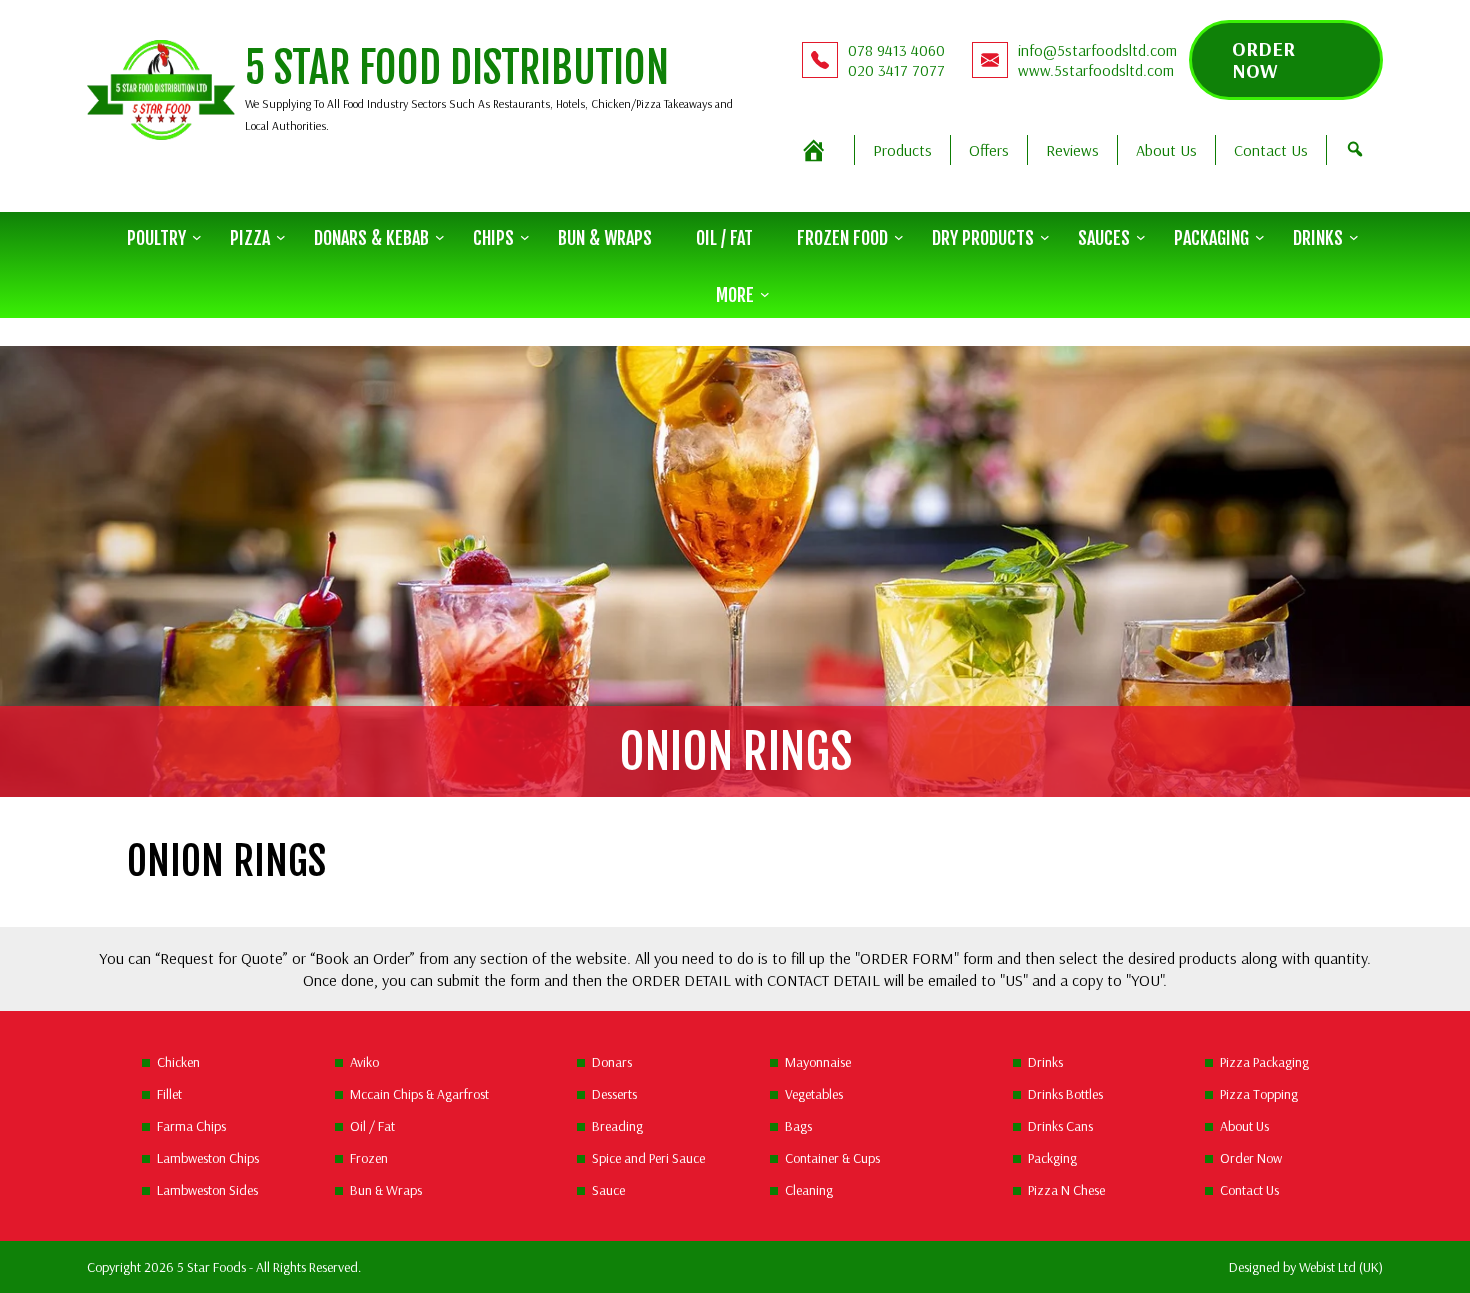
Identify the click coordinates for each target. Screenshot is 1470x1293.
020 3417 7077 (896, 70)
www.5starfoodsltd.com (1096, 70)
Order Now (1263, 59)
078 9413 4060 (896, 50)
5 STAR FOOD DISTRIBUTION (457, 68)
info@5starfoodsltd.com (1097, 50)
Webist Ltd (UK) (1341, 1267)
